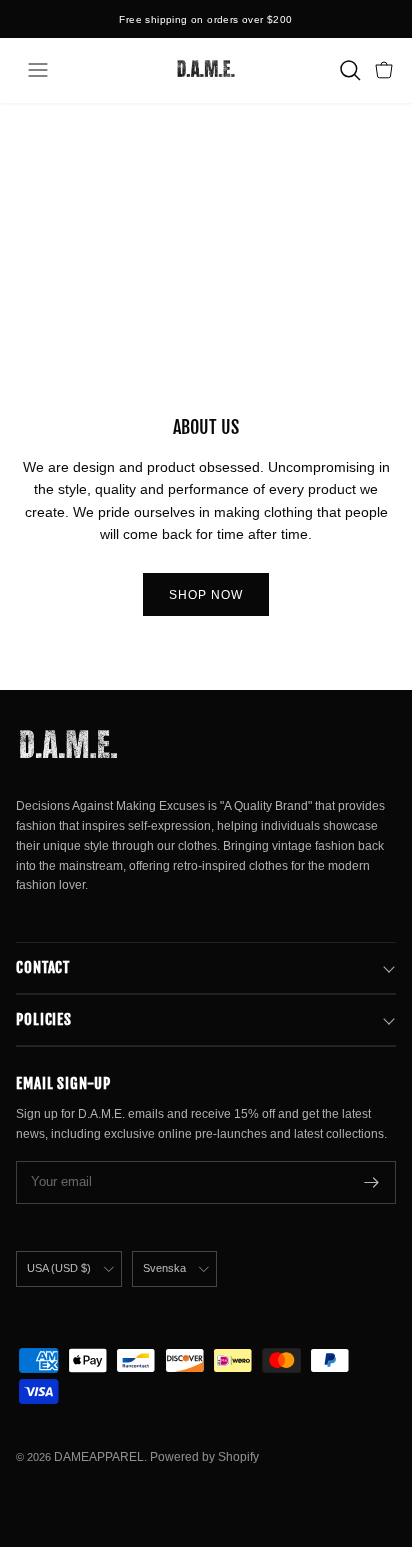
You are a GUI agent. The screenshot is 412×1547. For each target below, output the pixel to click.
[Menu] (38, 70)
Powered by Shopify (204, 1457)
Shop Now (206, 595)
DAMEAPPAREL (99, 1457)
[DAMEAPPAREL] (206, 70)
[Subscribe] (372, 1182)
